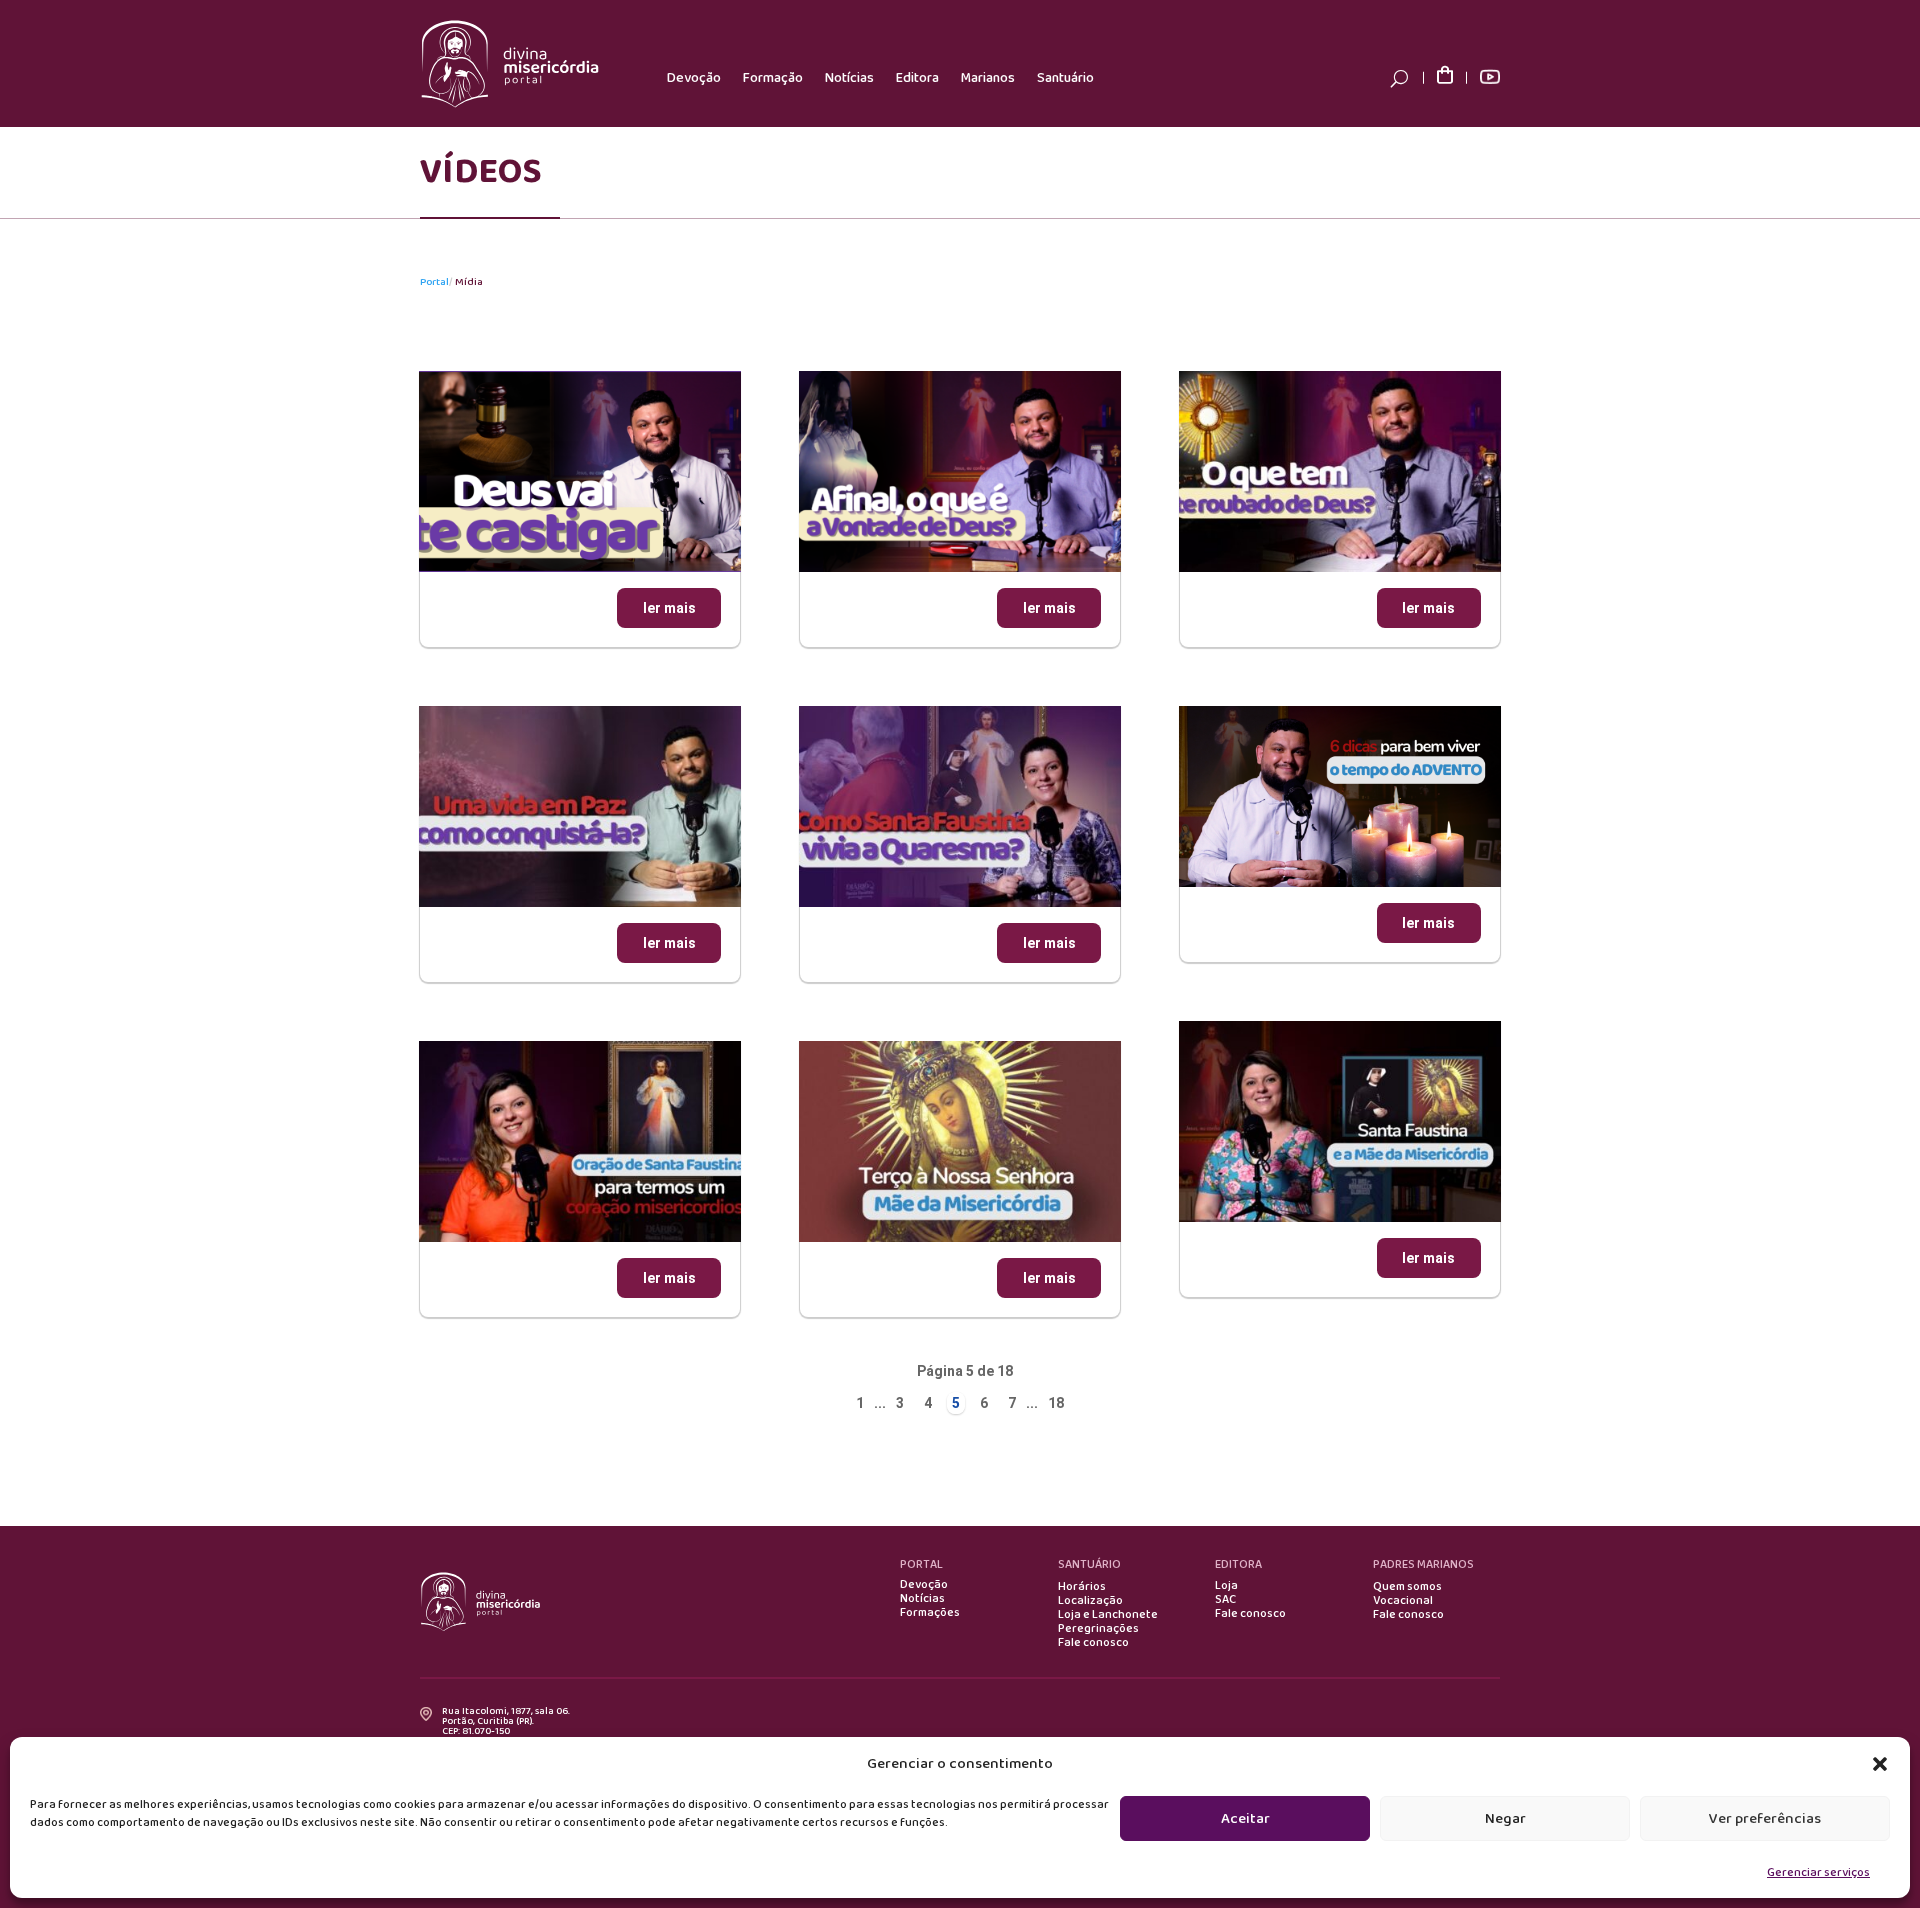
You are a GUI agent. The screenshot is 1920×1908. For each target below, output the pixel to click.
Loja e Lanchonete (1108, 1615)
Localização (1090, 1601)
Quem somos (1407, 1587)
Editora (917, 78)
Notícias (849, 78)
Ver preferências (1765, 1819)
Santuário (1065, 78)
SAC (1225, 1600)
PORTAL (921, 1564)
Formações (930, 1613)
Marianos (988, 78)
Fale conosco (1093, 1643)
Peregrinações (1098, 1629)
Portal (434, 282)
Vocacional (1403, 1601)
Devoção (694, 78)
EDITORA (1238, 1564)
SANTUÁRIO (1089, 1564)
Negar (1505, 1819)
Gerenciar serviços (1818, 1872)
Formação (773, 78)
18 (1056, 1403)
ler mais (669, 608)
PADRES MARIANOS (1423, 1564)
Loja (1226, 1586)
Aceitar (1245, 1819)
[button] (1880, 1764)
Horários (1082, 1587)
